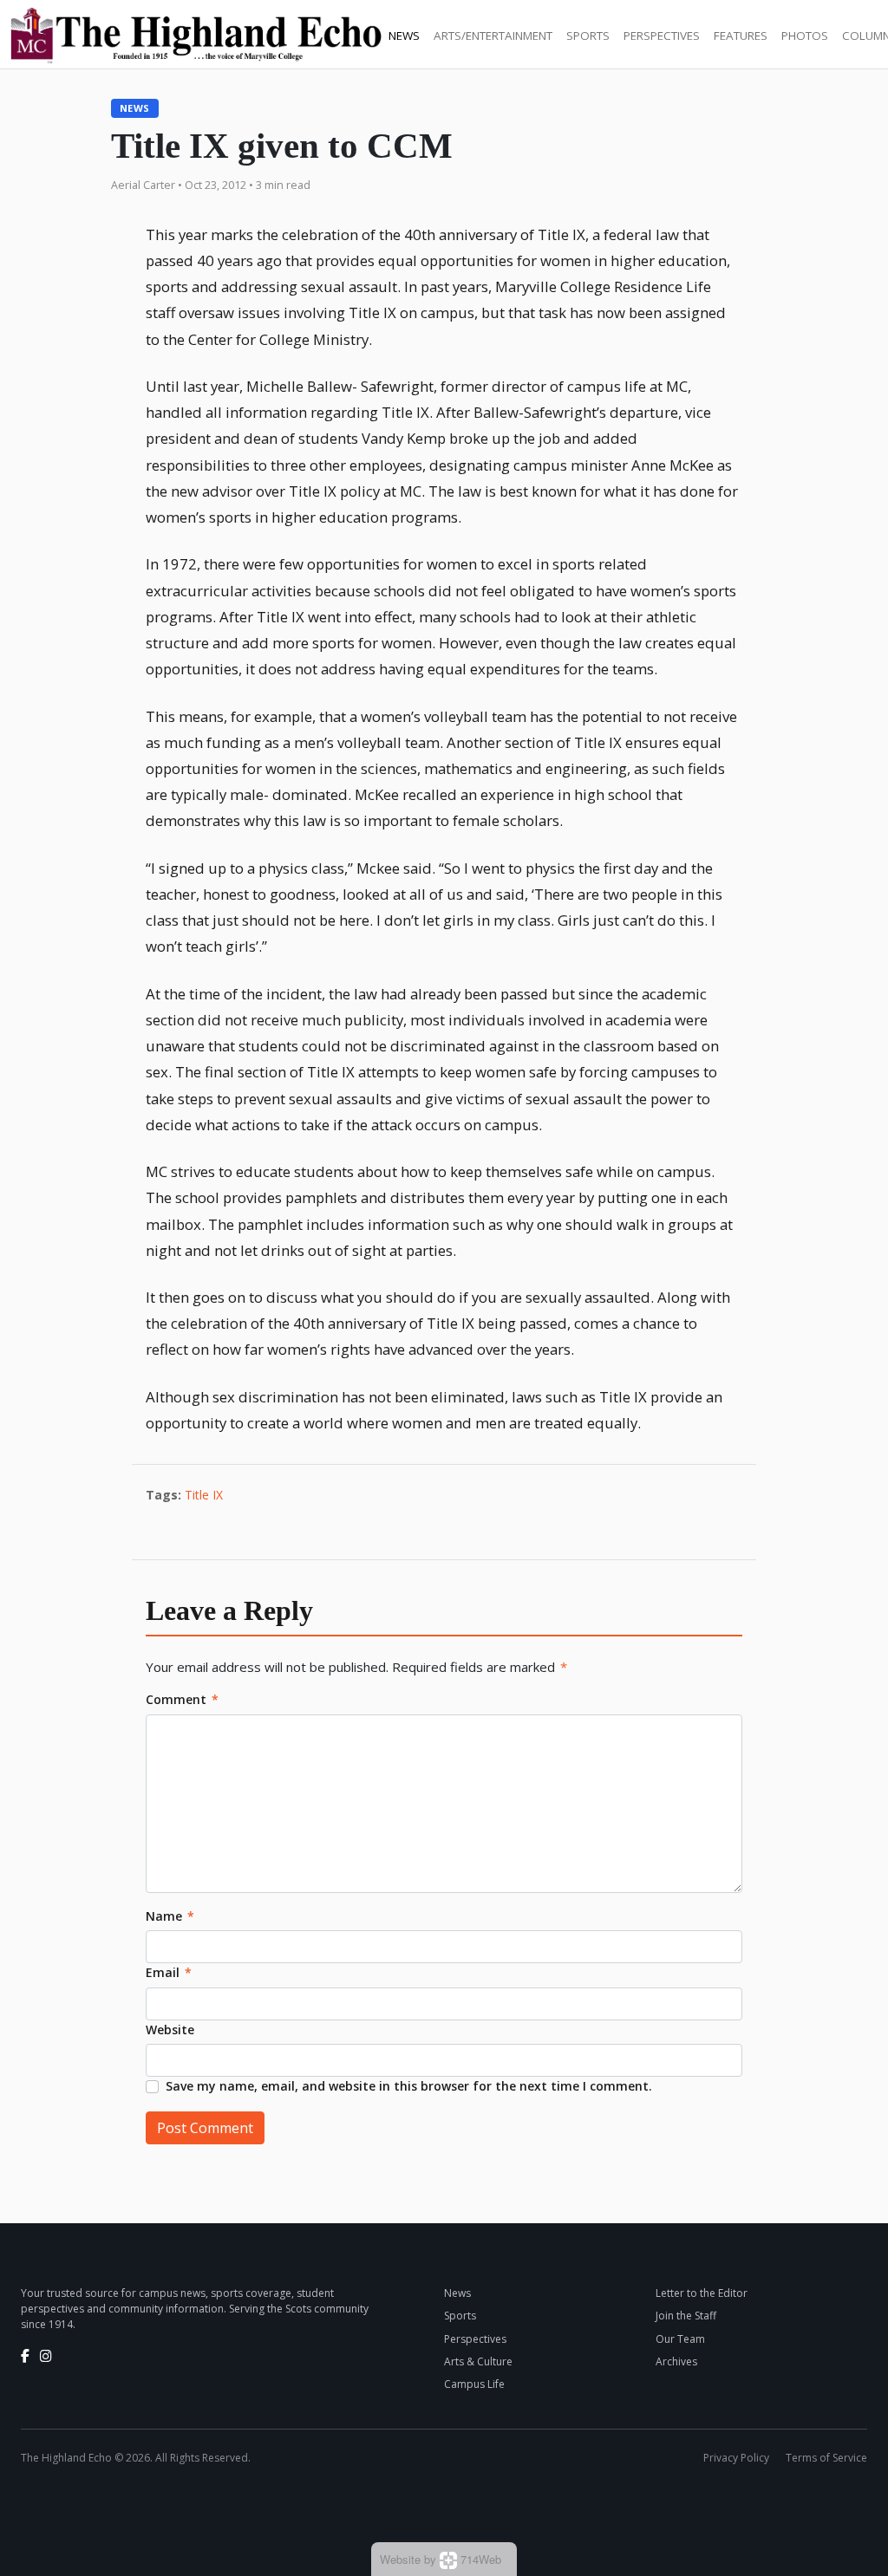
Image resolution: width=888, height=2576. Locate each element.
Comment (182, 1699)
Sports (588, 36)
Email (169, 1972)
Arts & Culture (478, 2361)
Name (170, 1916)
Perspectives (662, 36)
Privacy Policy (736, 2458)
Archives (676, 2361)
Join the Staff (686, 2316)
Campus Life (474, 2384)
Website (170, 2030)
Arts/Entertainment (493, 36)
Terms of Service (826, 2458)
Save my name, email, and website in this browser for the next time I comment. (409, 2086)
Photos (805, 36)
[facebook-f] (25, 2356)
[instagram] (46, 2356)
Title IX (204, 1495)
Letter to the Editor (702, 2293)
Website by (441, 2559)
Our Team (680, 2339)
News (404, 36)
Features (741, 36)
